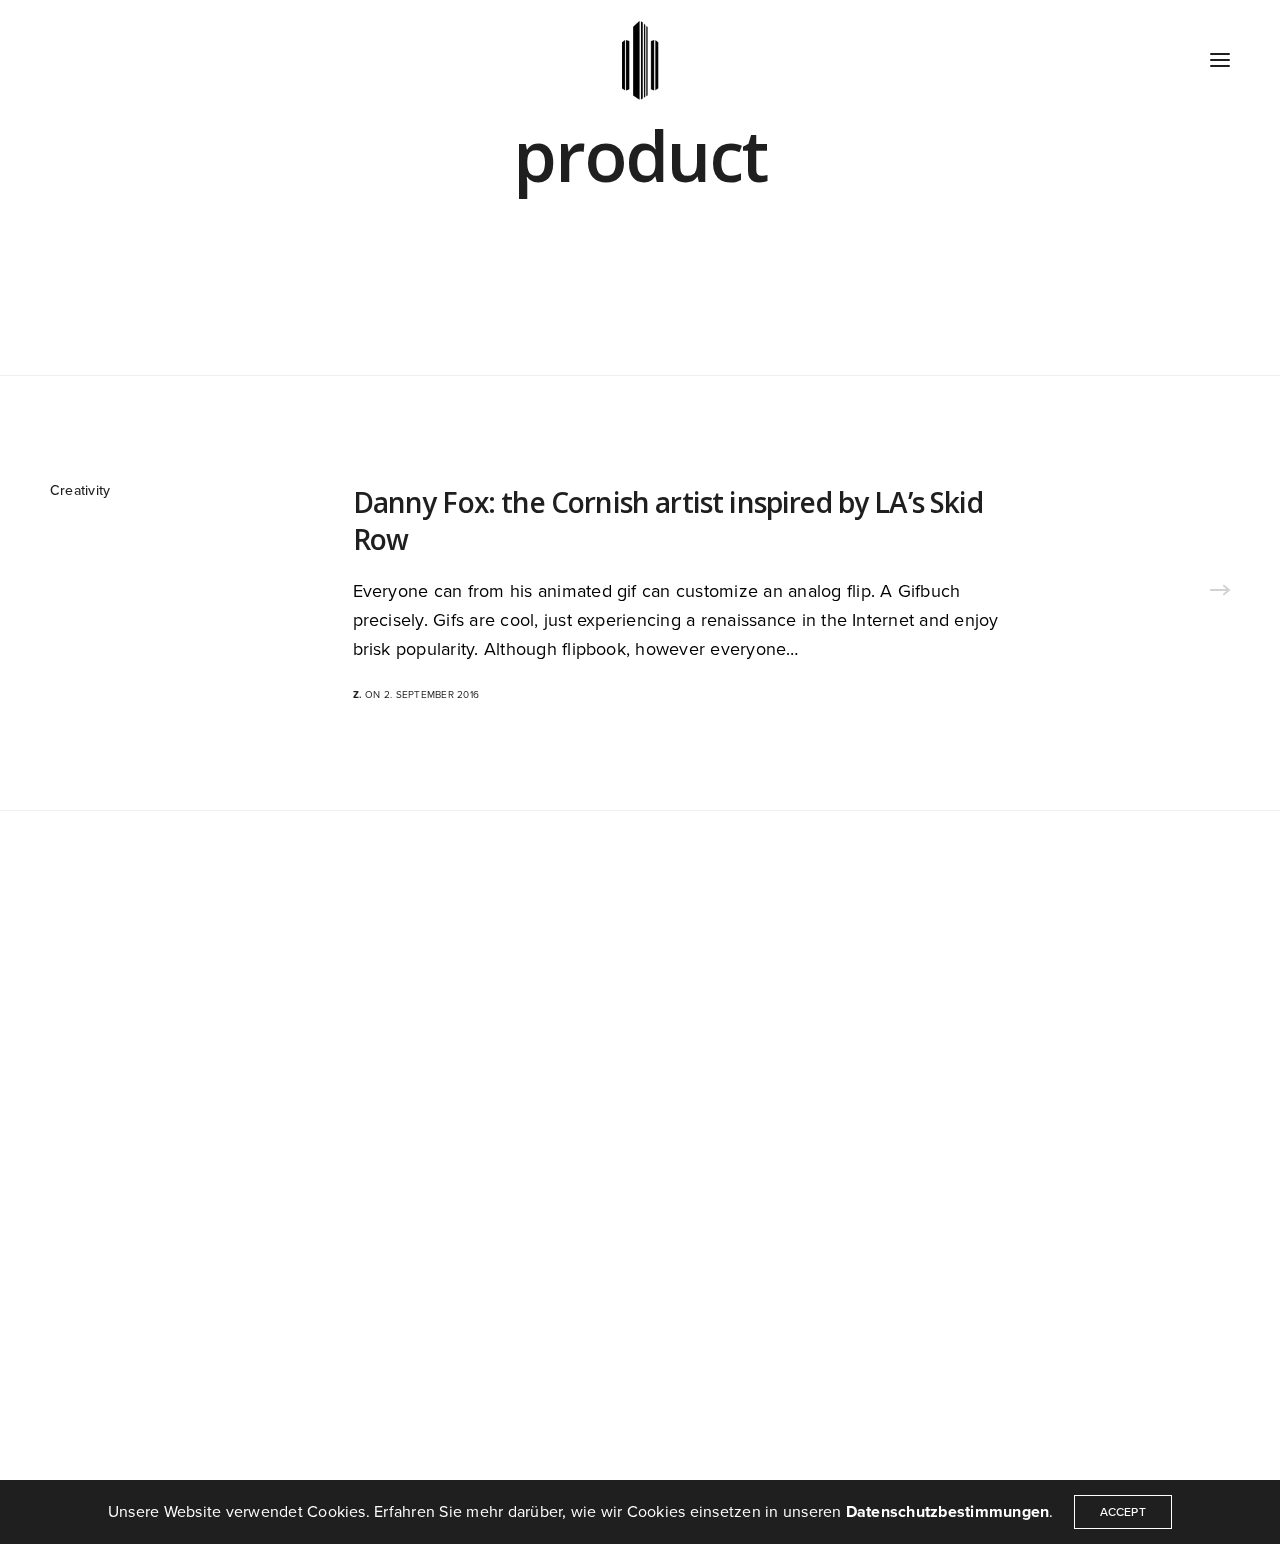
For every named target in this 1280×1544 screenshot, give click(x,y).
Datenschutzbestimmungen (948, 1512)
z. (357, 695)
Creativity (80, 490)
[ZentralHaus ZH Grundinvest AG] (640, 60)
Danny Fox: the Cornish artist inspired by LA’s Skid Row (668, 520)
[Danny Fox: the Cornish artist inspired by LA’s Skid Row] (1220, 593)
